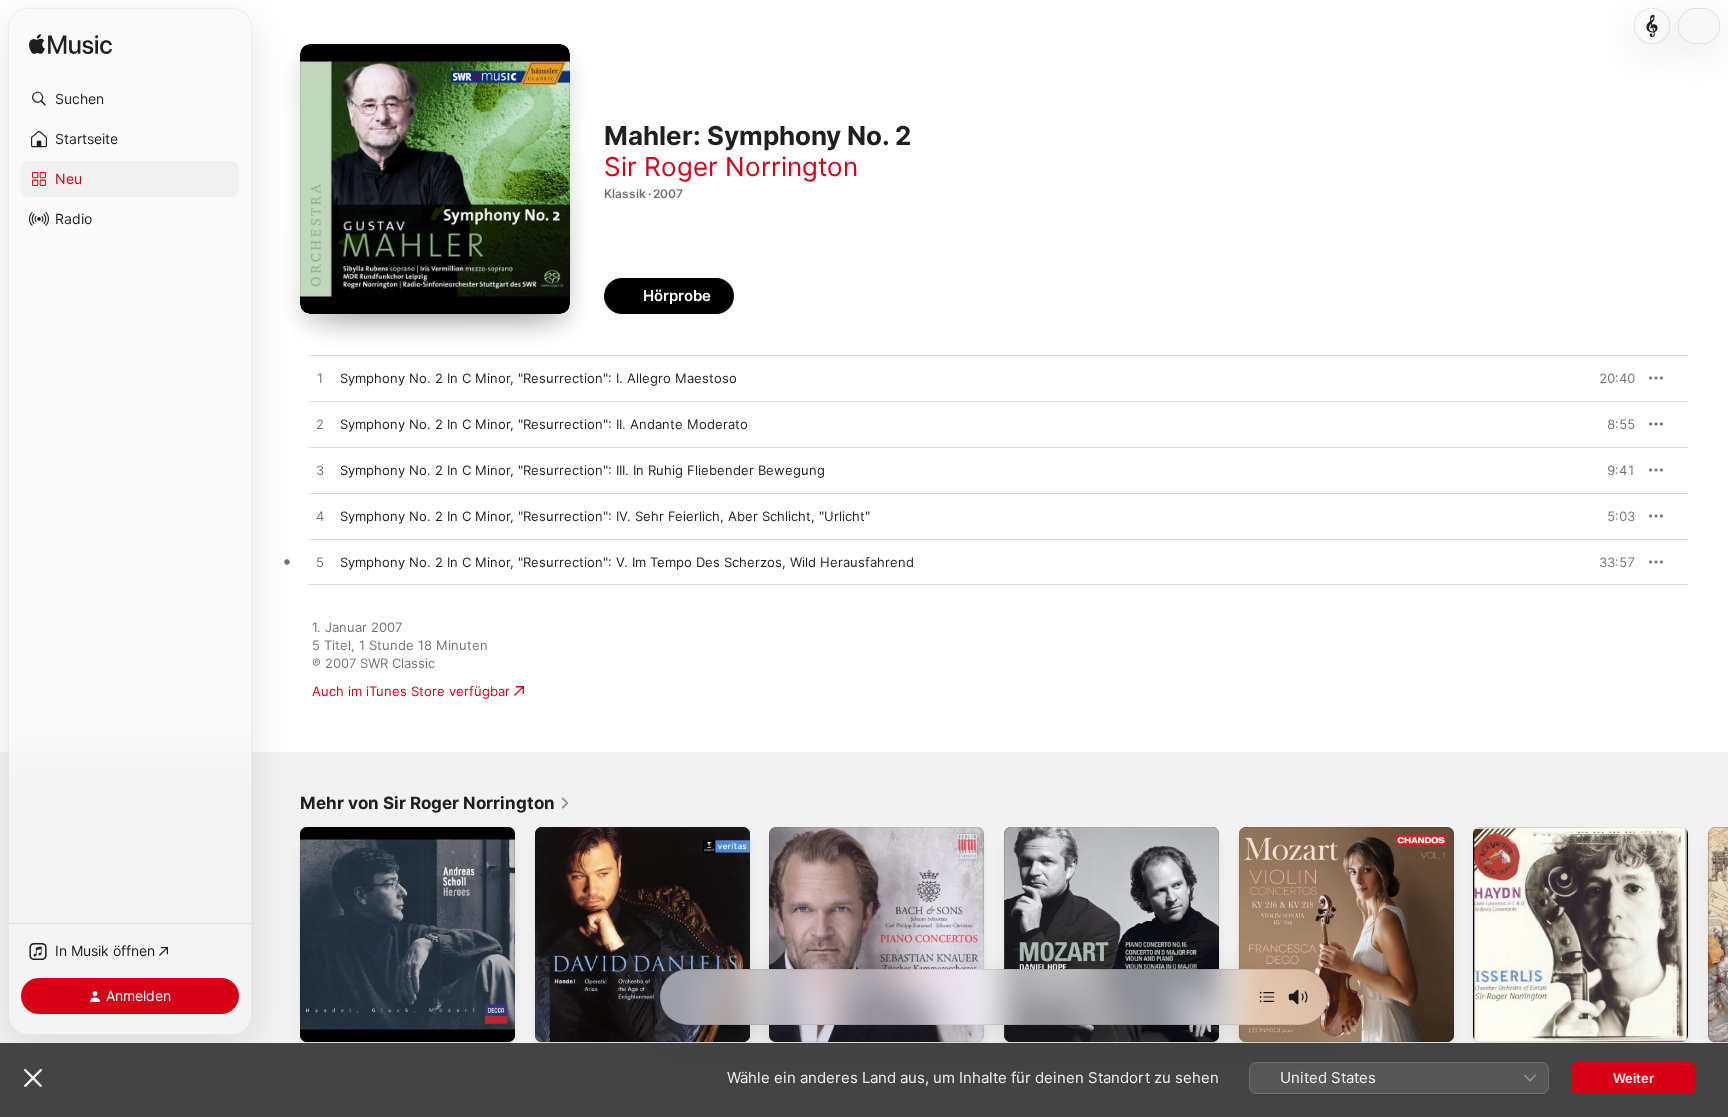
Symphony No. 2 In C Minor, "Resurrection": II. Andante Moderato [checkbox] (544, 424)
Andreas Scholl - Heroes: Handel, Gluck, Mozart (404, 843)
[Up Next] (1267, 997)
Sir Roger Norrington (731, 166)
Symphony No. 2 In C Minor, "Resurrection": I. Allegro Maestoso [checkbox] (538, 378)
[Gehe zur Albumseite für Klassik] (1652, 26)
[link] (435, 803)
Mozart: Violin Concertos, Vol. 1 (1337, 835)
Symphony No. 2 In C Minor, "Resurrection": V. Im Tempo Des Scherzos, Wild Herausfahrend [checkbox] (627, 562)
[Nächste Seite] (1708, 934)
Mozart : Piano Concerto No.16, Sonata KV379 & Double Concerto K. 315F (1108, 851)
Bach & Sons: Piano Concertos (863, 835)
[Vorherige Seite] (280, 934)
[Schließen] (33, 1078)
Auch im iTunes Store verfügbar (411, 691)
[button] (130, 99)
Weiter (1633, 1078)
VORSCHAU (1607, 378)
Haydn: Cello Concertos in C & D (1573, 835)
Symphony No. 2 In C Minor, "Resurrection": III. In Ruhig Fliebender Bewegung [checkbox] (582, 470)
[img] (70, 45)
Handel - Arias (579, 835)
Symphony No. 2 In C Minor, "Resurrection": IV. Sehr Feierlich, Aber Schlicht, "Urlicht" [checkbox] (605, 516)
